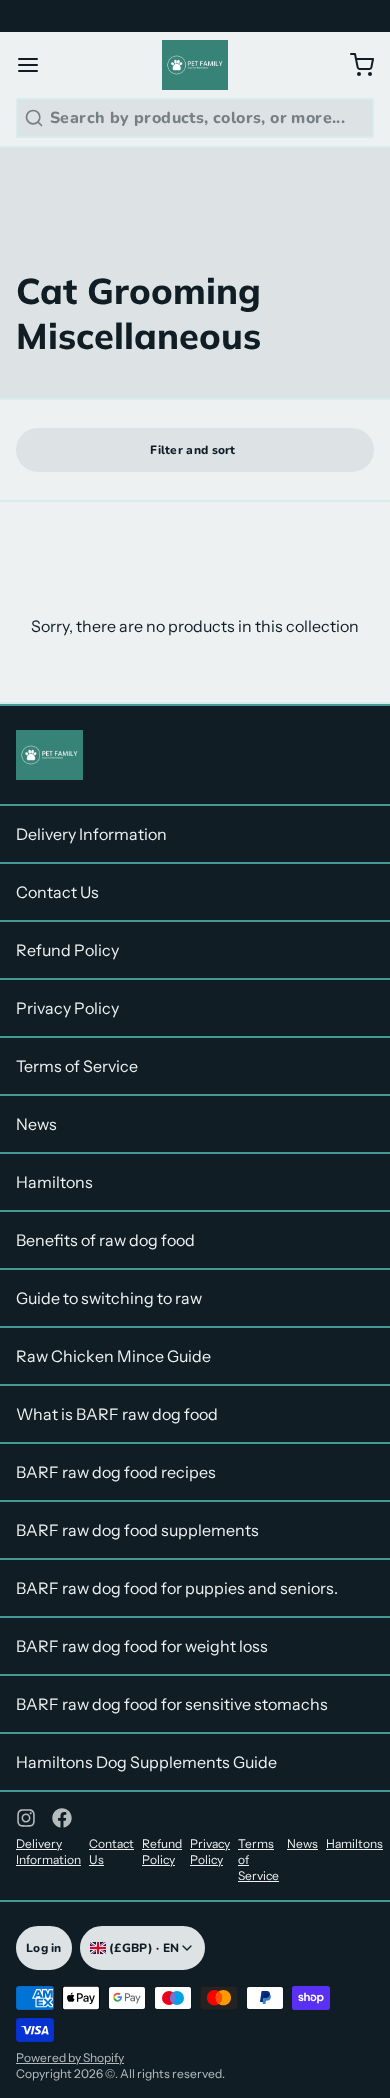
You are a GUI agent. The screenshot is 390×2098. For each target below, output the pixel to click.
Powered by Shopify (70, 2057)
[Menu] (36, 65)
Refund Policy (67, 950)
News (36, 1124)
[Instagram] (26, 1818)
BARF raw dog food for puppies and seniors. (177, 1588)
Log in (44, 1948)
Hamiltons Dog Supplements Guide (146, 1762)
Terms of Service (77, 1066)
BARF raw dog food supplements (137, 1530)
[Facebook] (62, 1818)
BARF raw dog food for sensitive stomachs (172, 1704)
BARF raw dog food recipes (116, 1472)
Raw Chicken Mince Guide (113, 1356)
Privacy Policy (67, 1008)
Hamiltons (54, 1182)
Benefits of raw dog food (105, 1240)
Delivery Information (91, 834)
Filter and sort (193, 450)
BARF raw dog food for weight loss (142, 1646)
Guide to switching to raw (109, 1298)
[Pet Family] (195, 65)
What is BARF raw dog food (117, 1414)
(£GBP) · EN (143, 1948)
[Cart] (354, 65)
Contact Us (57, 892)
